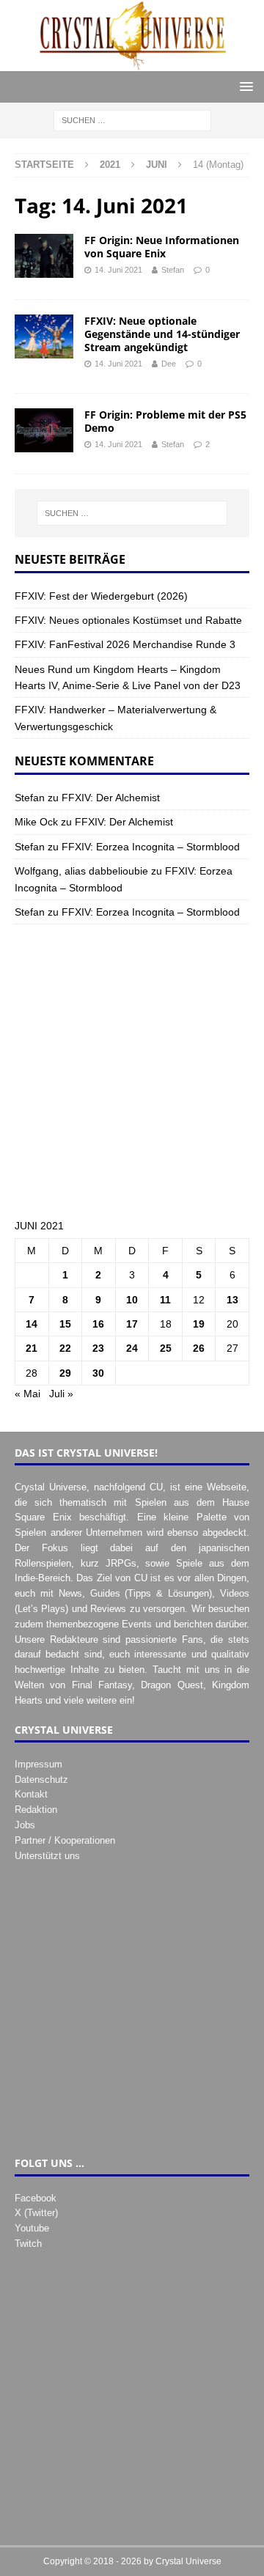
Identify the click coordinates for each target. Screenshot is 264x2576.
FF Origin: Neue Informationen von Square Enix (162, 247)
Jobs (25, 1825)
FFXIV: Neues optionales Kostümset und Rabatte (128, 620)
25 (166, 1348)
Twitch (28, 2244)
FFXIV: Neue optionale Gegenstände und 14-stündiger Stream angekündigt (162, 334)
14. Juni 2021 (118, 270)
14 (32, 1324)
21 (32, 1348)
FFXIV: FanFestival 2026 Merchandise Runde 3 (125, 644)
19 (199, 1324)
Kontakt (31, 1794)
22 (65, 1348)
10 (132, 1300)
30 (98, 1373)
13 (232, 1300)
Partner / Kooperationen (65, 1840)
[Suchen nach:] (132, 120)
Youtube (32, 2228)
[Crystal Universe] (132, 63)
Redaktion (36, 1810)
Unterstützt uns (47, 1856)
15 (65, 1324)
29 (65, 1373)
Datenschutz (41, 1780)
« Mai (27, 1394)
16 (98, 1324)
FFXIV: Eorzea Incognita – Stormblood (151, 847)
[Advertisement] (132, 1071)
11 (165, 1300)
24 (132, 1348)
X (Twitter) (36, 2213)
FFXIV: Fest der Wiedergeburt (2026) (101, 596)
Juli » (61, 1394)
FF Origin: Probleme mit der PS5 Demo (165, 421)
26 (199, 1348)
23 (98, 1348)
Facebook (36, 2198)
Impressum (38, 1764)
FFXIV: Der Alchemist (111, 798)
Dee (169, 364)
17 (132, 1324)
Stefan (173, 270)
